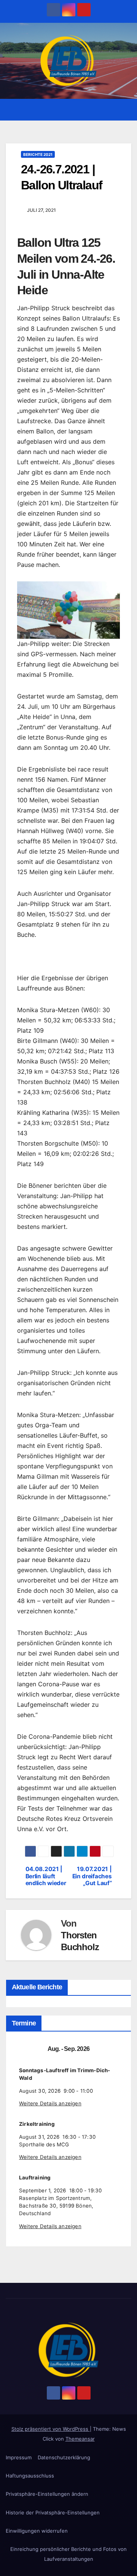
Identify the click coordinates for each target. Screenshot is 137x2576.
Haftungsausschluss (30, 2476)
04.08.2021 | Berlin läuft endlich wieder (46, 1876)
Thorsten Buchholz (80, 1941)
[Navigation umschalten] (125, 110)
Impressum (19, 2457)
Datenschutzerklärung (64, 2457)
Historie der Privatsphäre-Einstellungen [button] (53, 2513)
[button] (112, 110)
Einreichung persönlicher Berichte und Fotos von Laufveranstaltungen (68, 2554)
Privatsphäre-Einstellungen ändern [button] (47, 2494)
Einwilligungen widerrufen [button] (37, 2531)
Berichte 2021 (38, 154)
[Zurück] (25, 2049)
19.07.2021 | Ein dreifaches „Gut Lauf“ (92, 1876)
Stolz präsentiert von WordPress (51, 2429)
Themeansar (80, 2439)
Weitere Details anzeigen (50, 2103)
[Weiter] (112, 2049)
